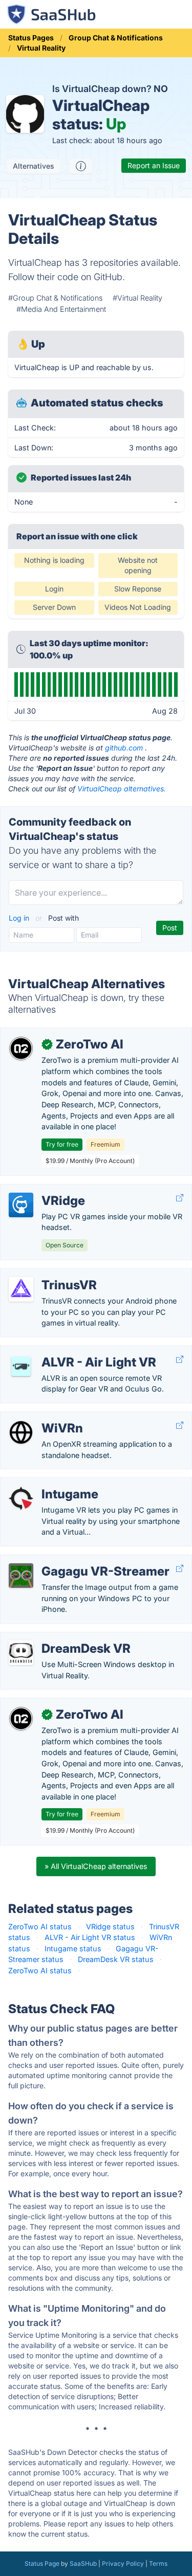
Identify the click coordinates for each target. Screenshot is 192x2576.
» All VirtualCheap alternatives (96, 1866)
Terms (158, 2563)
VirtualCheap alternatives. (122, 789)
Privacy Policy (123, 2563)
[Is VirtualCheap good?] (81, 166)
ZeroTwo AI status (40, 1927)
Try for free (62, 1144)
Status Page (42, 2563)
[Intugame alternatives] (21, 1498)
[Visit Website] (180, 1198)
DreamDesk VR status (116, 1959)
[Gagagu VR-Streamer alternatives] (21, 1576)
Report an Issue (154, 165)
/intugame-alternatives (48, 1483)
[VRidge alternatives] (21, 1205)
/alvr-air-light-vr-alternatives (57, 1351)
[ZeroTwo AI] (21, 1048)
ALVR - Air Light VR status (90, 1937)
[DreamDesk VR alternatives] (21, 1653)
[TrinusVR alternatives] (21, 1289)
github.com (124, 748)
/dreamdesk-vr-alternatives (56, 1638)
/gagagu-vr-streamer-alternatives (66, 1560)
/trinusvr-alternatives (44, 1274)
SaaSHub (83, 2563)
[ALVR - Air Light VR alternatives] (21, 1366)
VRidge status (110, 1927)
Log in (20, 918)
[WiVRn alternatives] (21, 1432)
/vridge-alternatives (42, 1190)
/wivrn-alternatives (41, 1417)
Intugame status (73, 1948)
